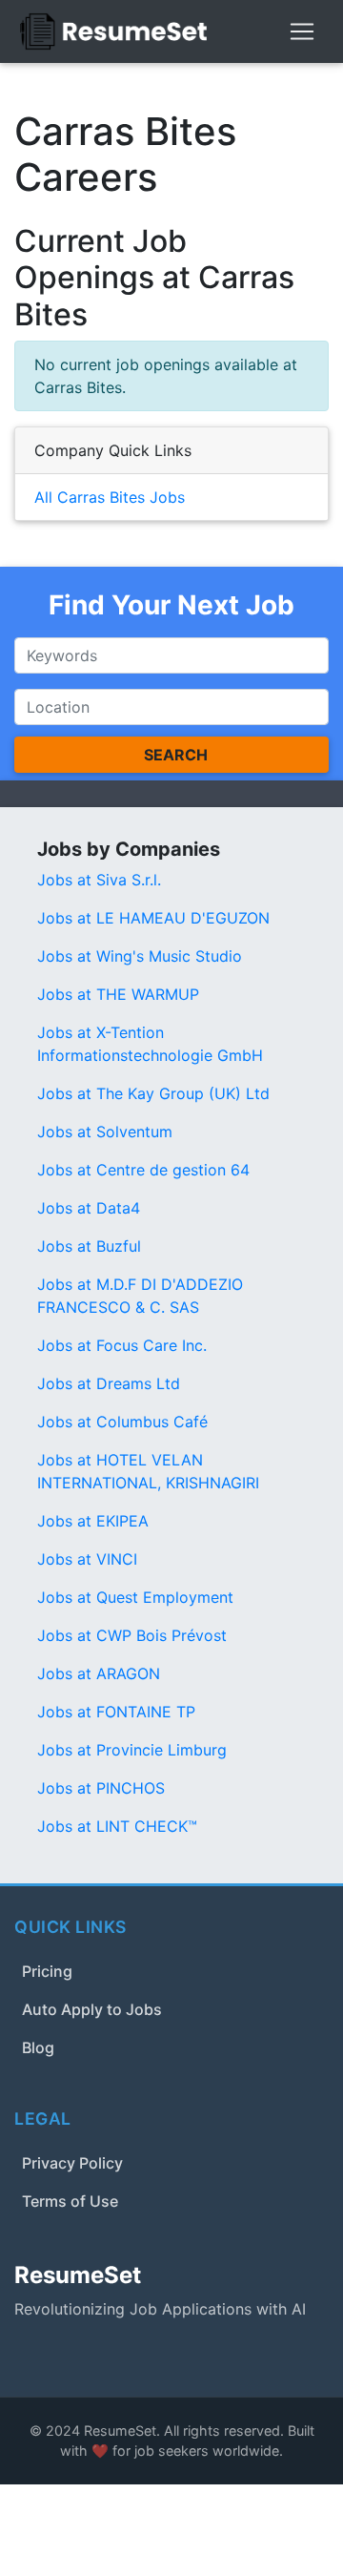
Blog (38, 2047)
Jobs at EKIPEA (93, 1521)
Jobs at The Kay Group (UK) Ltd (153, 1093)
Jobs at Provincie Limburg (132, 1750)
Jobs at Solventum (105, 1132)
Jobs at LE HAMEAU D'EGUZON (153, 918)
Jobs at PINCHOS (101, 1788)
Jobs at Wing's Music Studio (140, 956)
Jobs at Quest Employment (135, 1597)
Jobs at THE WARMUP (118, 994)
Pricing (47, 1971)
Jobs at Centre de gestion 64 (143, 1170)
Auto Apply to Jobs (92, 2009)
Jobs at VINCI (87, 1559)
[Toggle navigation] (302, 31)
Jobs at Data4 (89, 1208)
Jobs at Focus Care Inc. (122, 1345)
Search (176, 755)
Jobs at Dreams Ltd (109, 1383)
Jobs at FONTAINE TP (116, 1712)
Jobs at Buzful (89, 1246)
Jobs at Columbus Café (122, 1422)
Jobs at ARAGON (99, 1673)
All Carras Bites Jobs (110, 497)
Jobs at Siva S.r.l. (99, 880)
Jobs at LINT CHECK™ (117, 1826)
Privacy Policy (72, 2163)
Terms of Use (70, 2201)
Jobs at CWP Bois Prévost (132, 1635)
